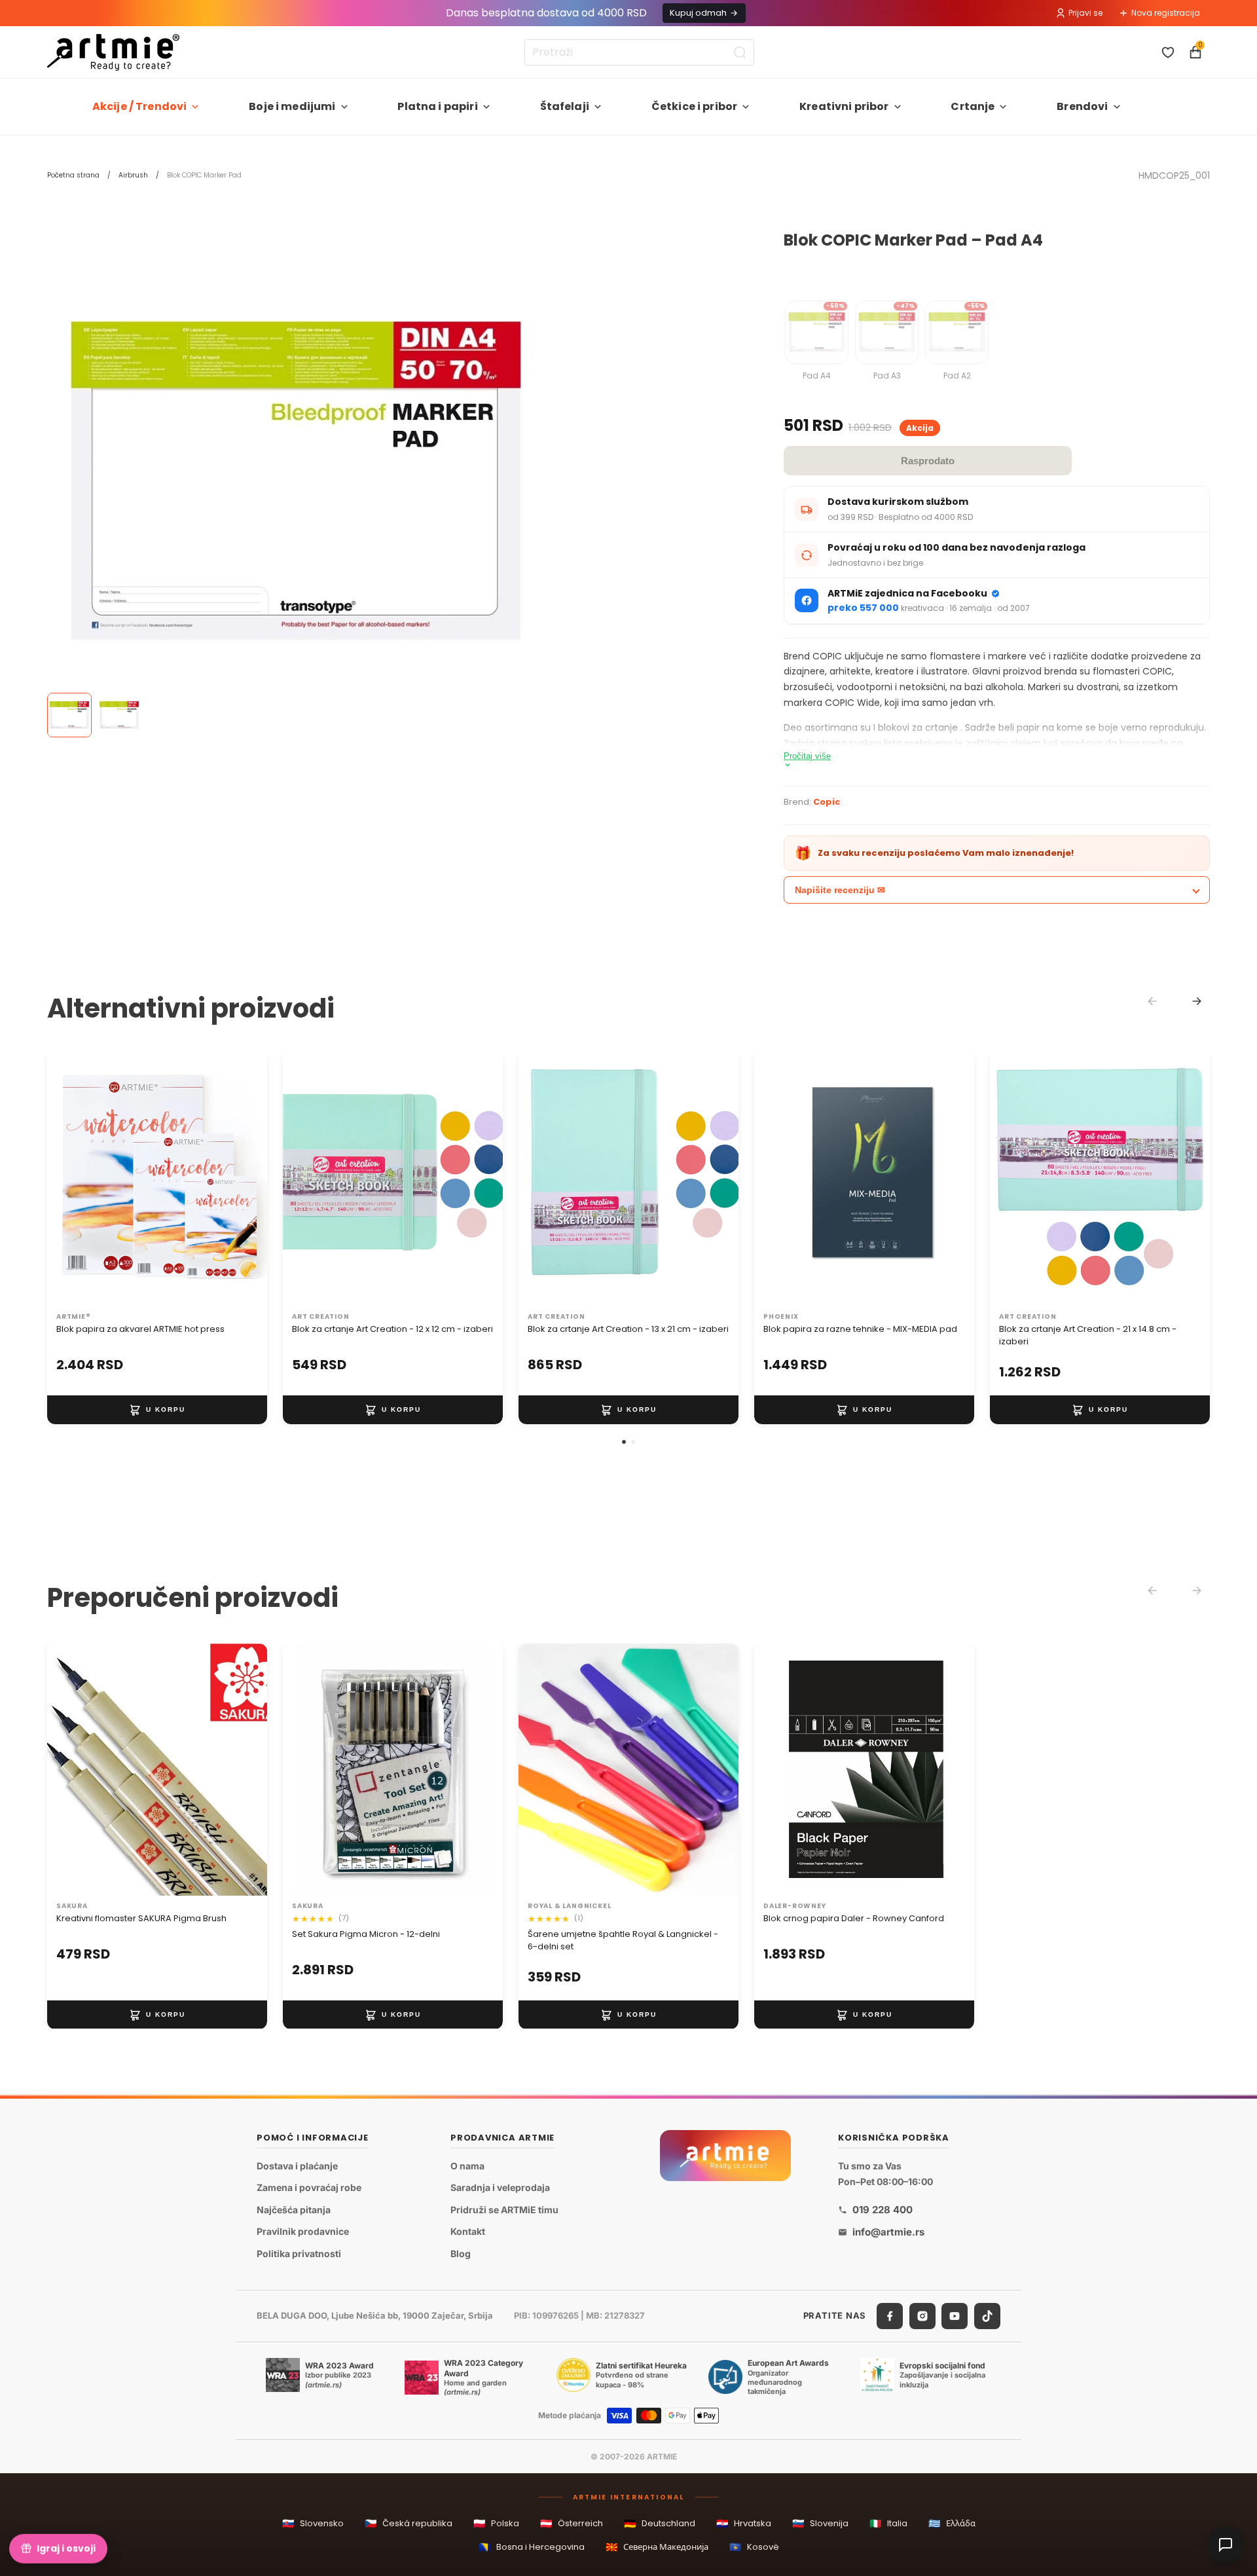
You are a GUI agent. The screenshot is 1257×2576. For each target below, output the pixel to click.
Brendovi (1082, 106)
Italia (888, 2523)
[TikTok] (987, 2315)
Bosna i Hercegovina (532, 2547)
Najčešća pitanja (294, 2210)
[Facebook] (890, 2315)
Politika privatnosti (299, 2254)
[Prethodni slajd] (71, 1181)
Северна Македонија (657, 2547)
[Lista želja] (1168, 52)
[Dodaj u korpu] (157, 1410)
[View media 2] (119, 715)
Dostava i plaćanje (297, 2165)
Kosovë (754, 2547)
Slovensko (313, 2523)
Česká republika (409, 2523)
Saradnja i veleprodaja (500, 2187)
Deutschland (660, 2523)
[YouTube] (955, 2315)
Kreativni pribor (844, 106)
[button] (624, 1442)
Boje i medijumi (292, 106)
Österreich (572, 2523)
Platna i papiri (437, 106)
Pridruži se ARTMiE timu (504, 2210)
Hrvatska (744, 2523)
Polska (496, 2523)
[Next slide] (1197, 1001)
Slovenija (820, 2523)
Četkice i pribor (695, 106)
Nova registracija (1166, 13)
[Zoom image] (296, 481)
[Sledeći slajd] (244, 1181)
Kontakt (468, 2231)
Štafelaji (565, 106)
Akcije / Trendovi (140, 106)
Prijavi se (1085, 13)
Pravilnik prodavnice (303, 2231)
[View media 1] (69, 715)
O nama (467, 2165)
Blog (461, 2254)
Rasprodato (928, 461)
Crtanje (973, 106)
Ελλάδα (952, 2523)
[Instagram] (922, 2315)
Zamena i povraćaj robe (309, 2187)
